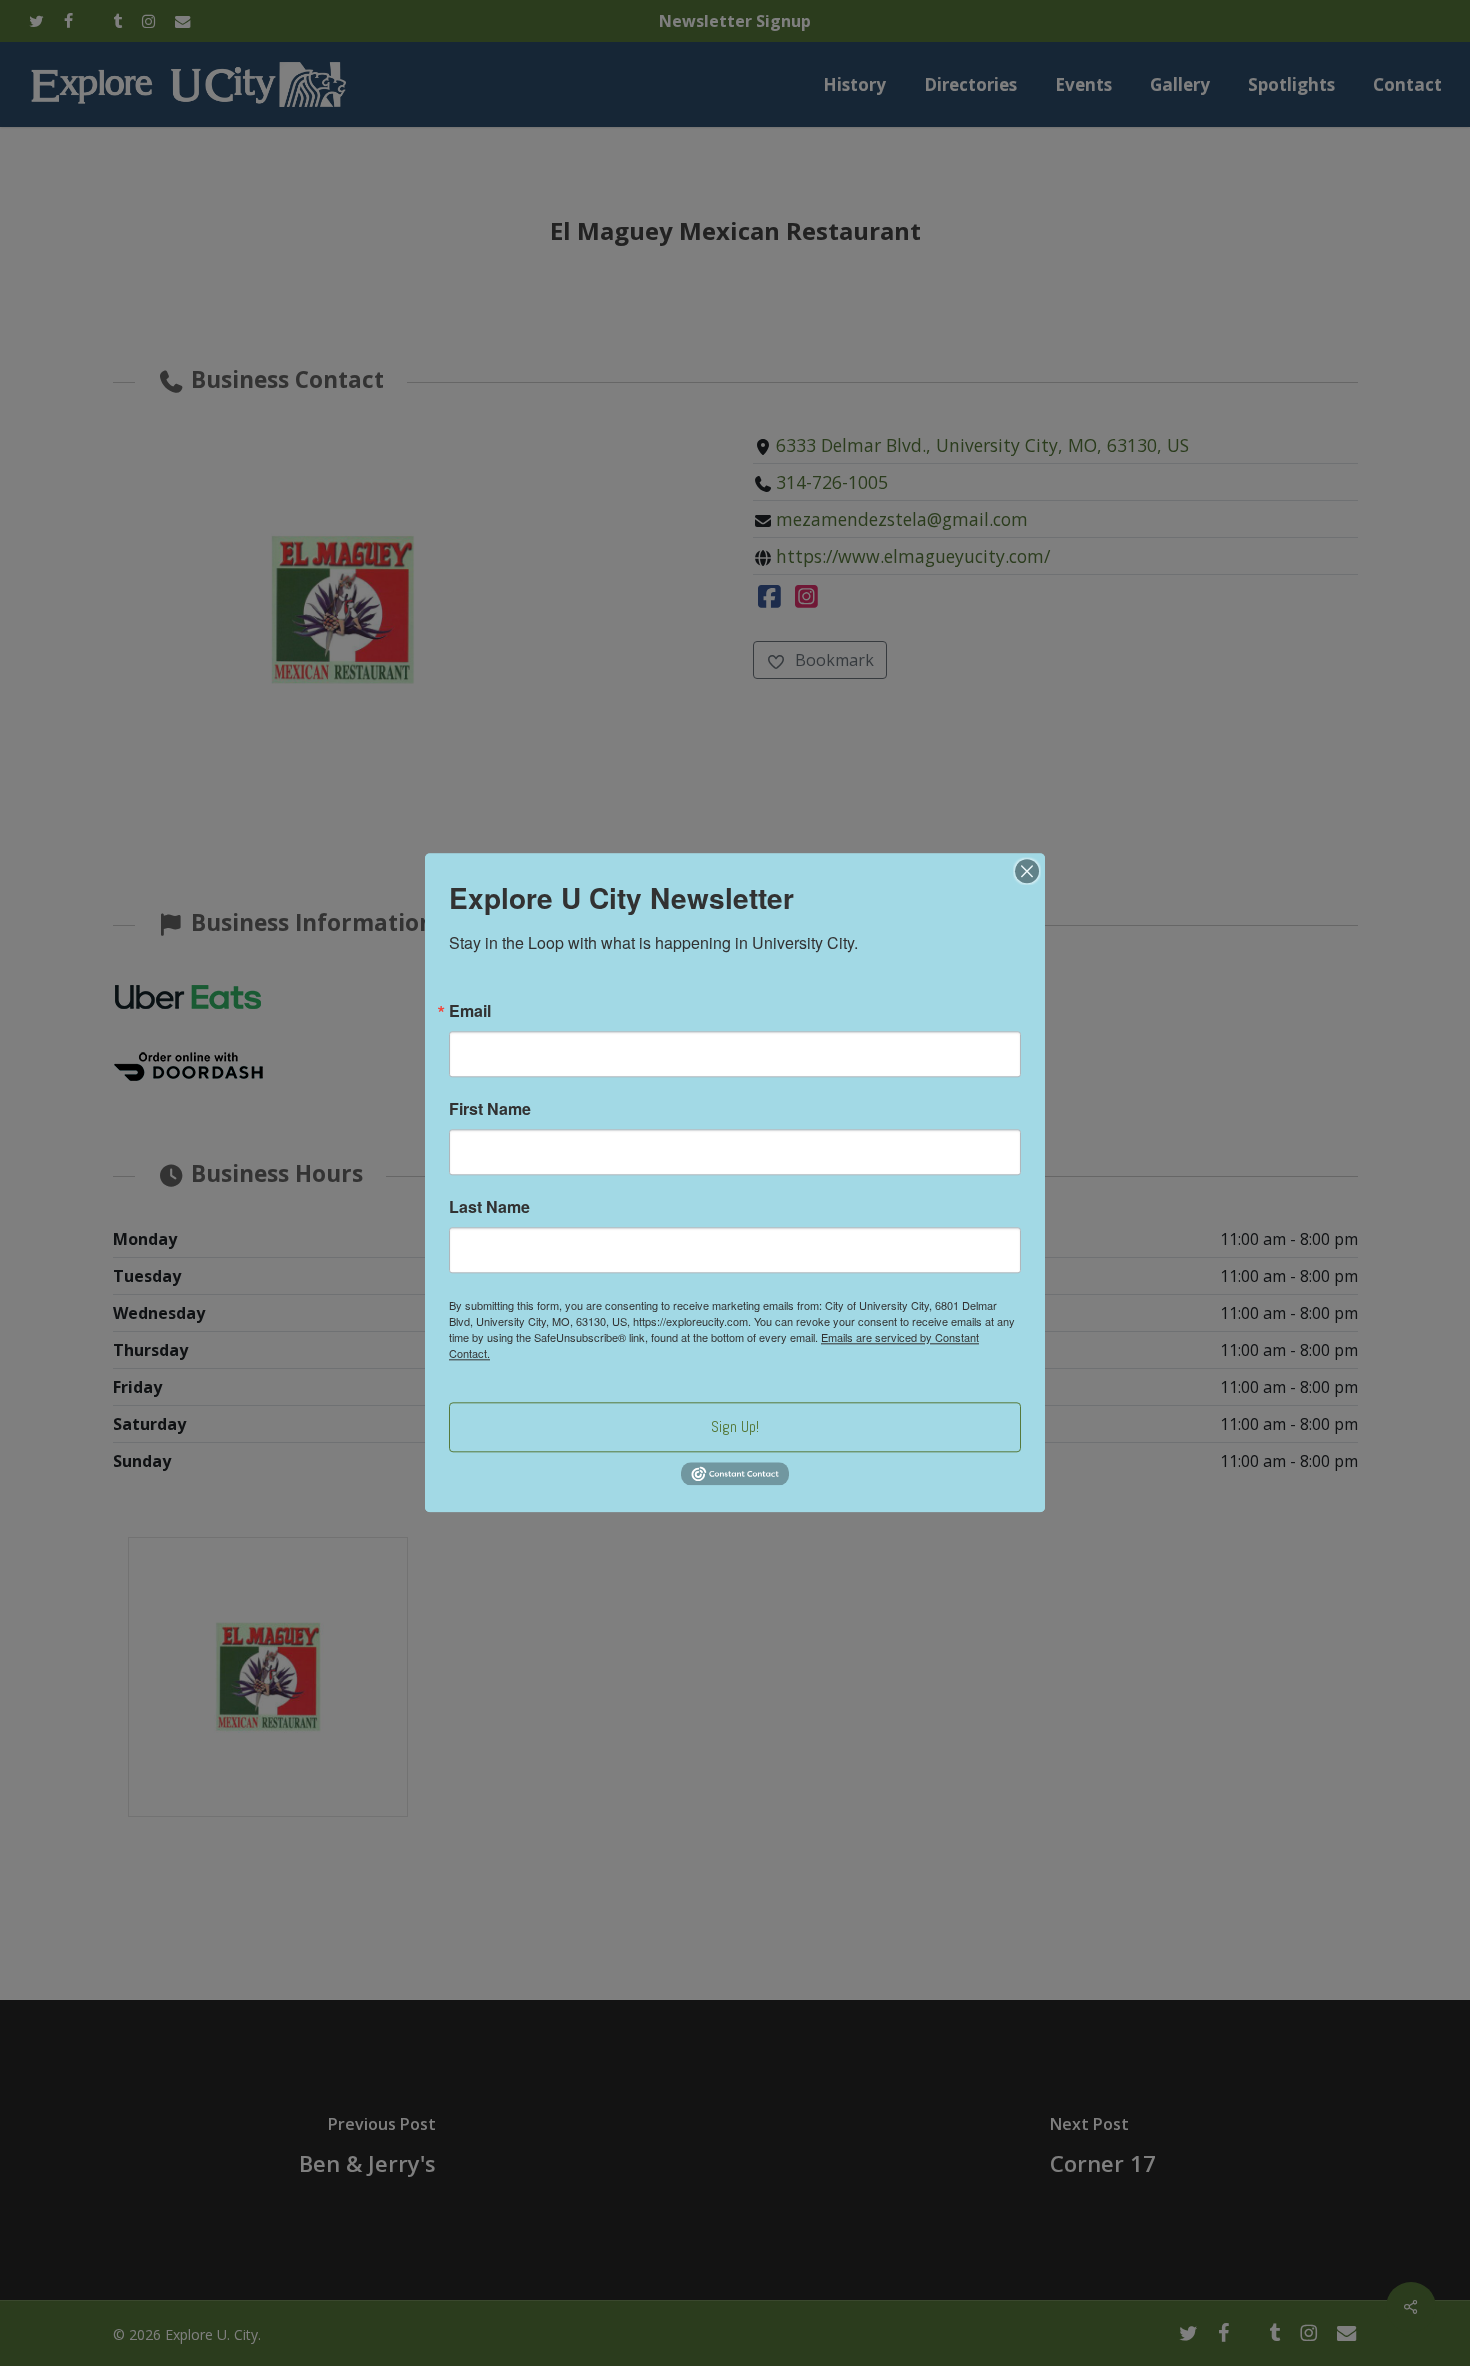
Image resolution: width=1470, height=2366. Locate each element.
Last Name (489, 1207)
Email (470, 1011)
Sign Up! (735, 1426)
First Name (490, 1109)
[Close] (1027, 871)
